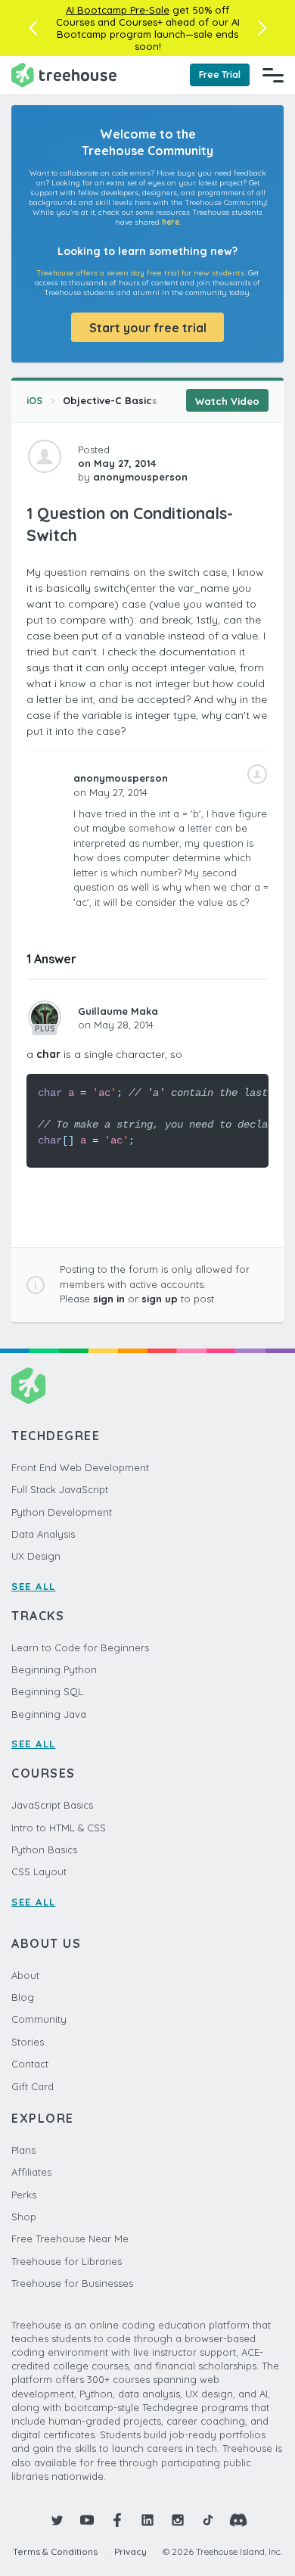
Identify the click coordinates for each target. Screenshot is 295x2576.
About (25, 1975)
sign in (109, 1299)
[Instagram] (178, 2520)
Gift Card (33, 2086)
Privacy (130, 2551)
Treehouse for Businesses (72, 2283)
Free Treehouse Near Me (70, 2238)
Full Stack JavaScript (60, 1489)
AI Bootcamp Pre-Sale (118, 10)
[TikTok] (208, 2520)
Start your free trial (148, 328)
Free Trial (220, 75)
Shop (24, 2217)
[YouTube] (87, 2520)
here (171, 222)
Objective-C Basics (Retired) (134, 400)
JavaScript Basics (52, 1805)
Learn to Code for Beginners (80, 1647)
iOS (34, 400)
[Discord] (238, 2520)
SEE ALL (34, 1586)
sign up (160, 1299)
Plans (23, 2150)
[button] (33, 28)
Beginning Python (54, 1669)
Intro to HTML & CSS (59, 1828)
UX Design (36, 1556)
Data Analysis (43, 1534)
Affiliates (31, 2172)
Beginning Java (49, 1714)
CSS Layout (39, 1871)
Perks (24, 2195)
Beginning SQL (47, 1691)
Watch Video (227, 401)
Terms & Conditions (55, 2551)
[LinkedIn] (147, 2520)
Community (39, 2019)
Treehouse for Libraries (67, 2261)
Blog (23, 1997)
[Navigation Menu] (273, 75)
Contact (30, 2064)
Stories (28, 2042)
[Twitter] (57, 2520)
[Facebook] (117, 2520)
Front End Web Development (80, 1467)
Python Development (62, 1512)
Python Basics (44, 1850)
